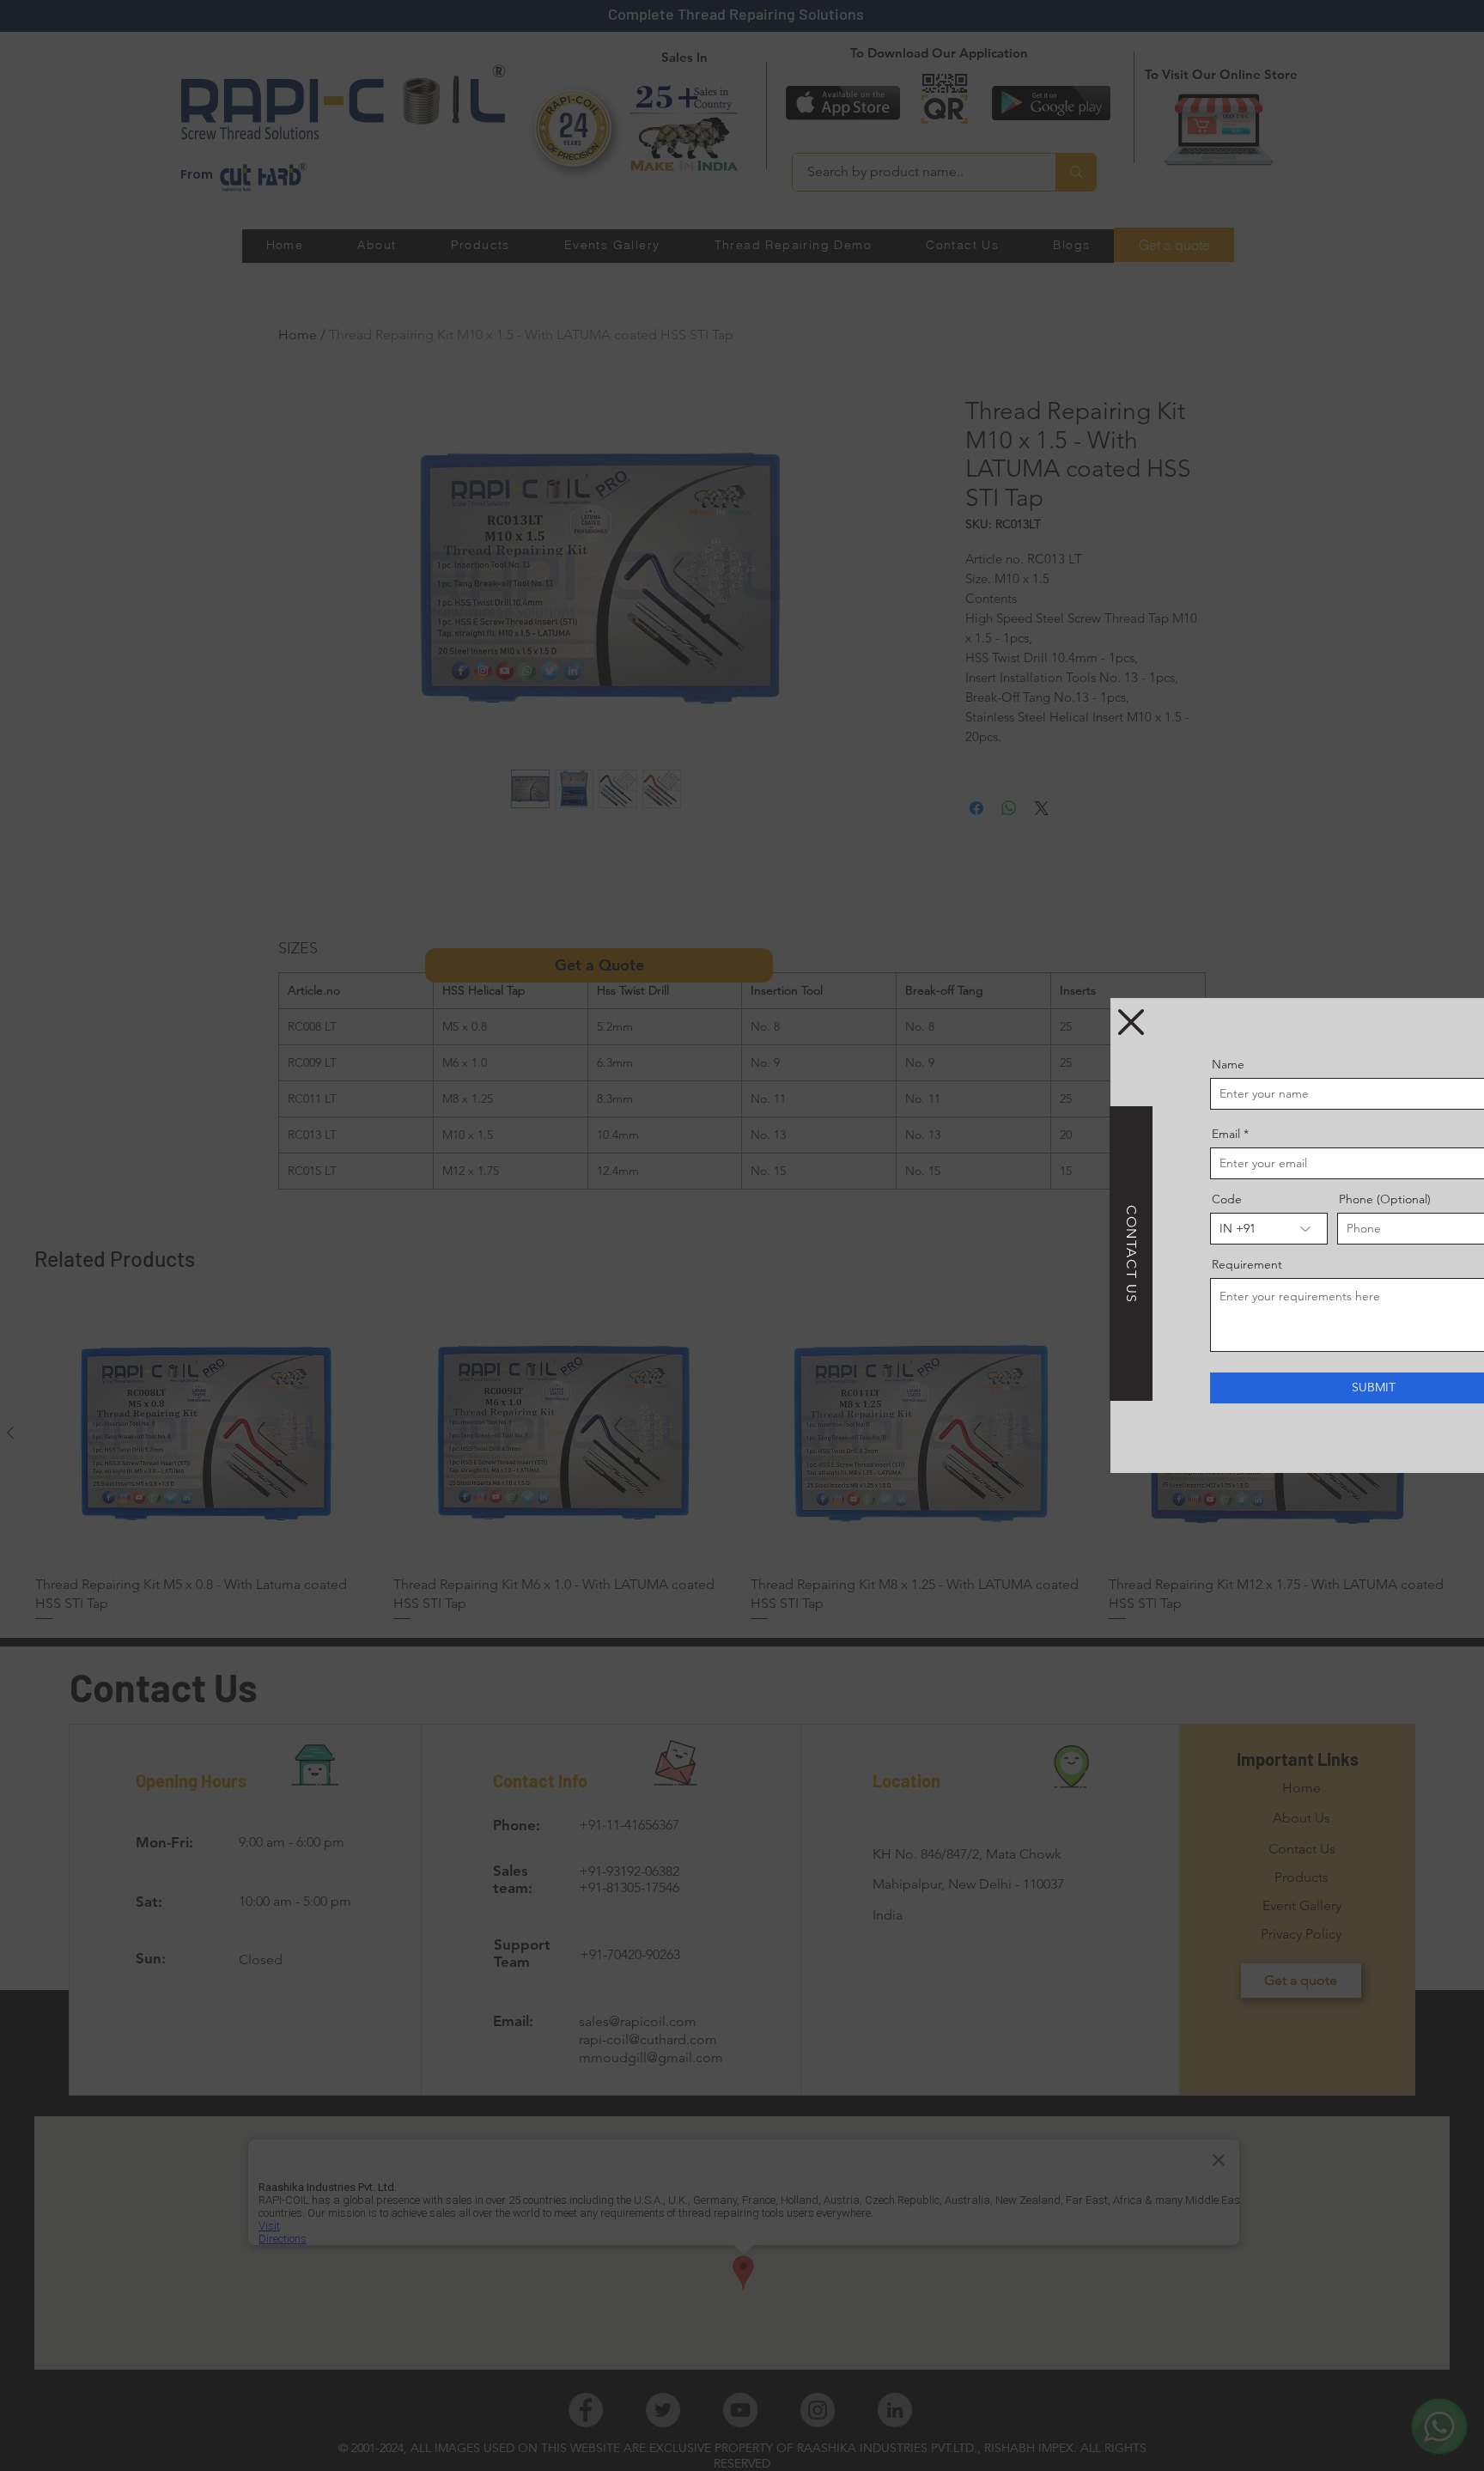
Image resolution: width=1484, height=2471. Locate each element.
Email (1101, 1134)
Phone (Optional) (1260, 1199)
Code (1102, 1199)
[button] (1007, 1022)
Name (1104, 1064)
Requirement (1122, 1264)
